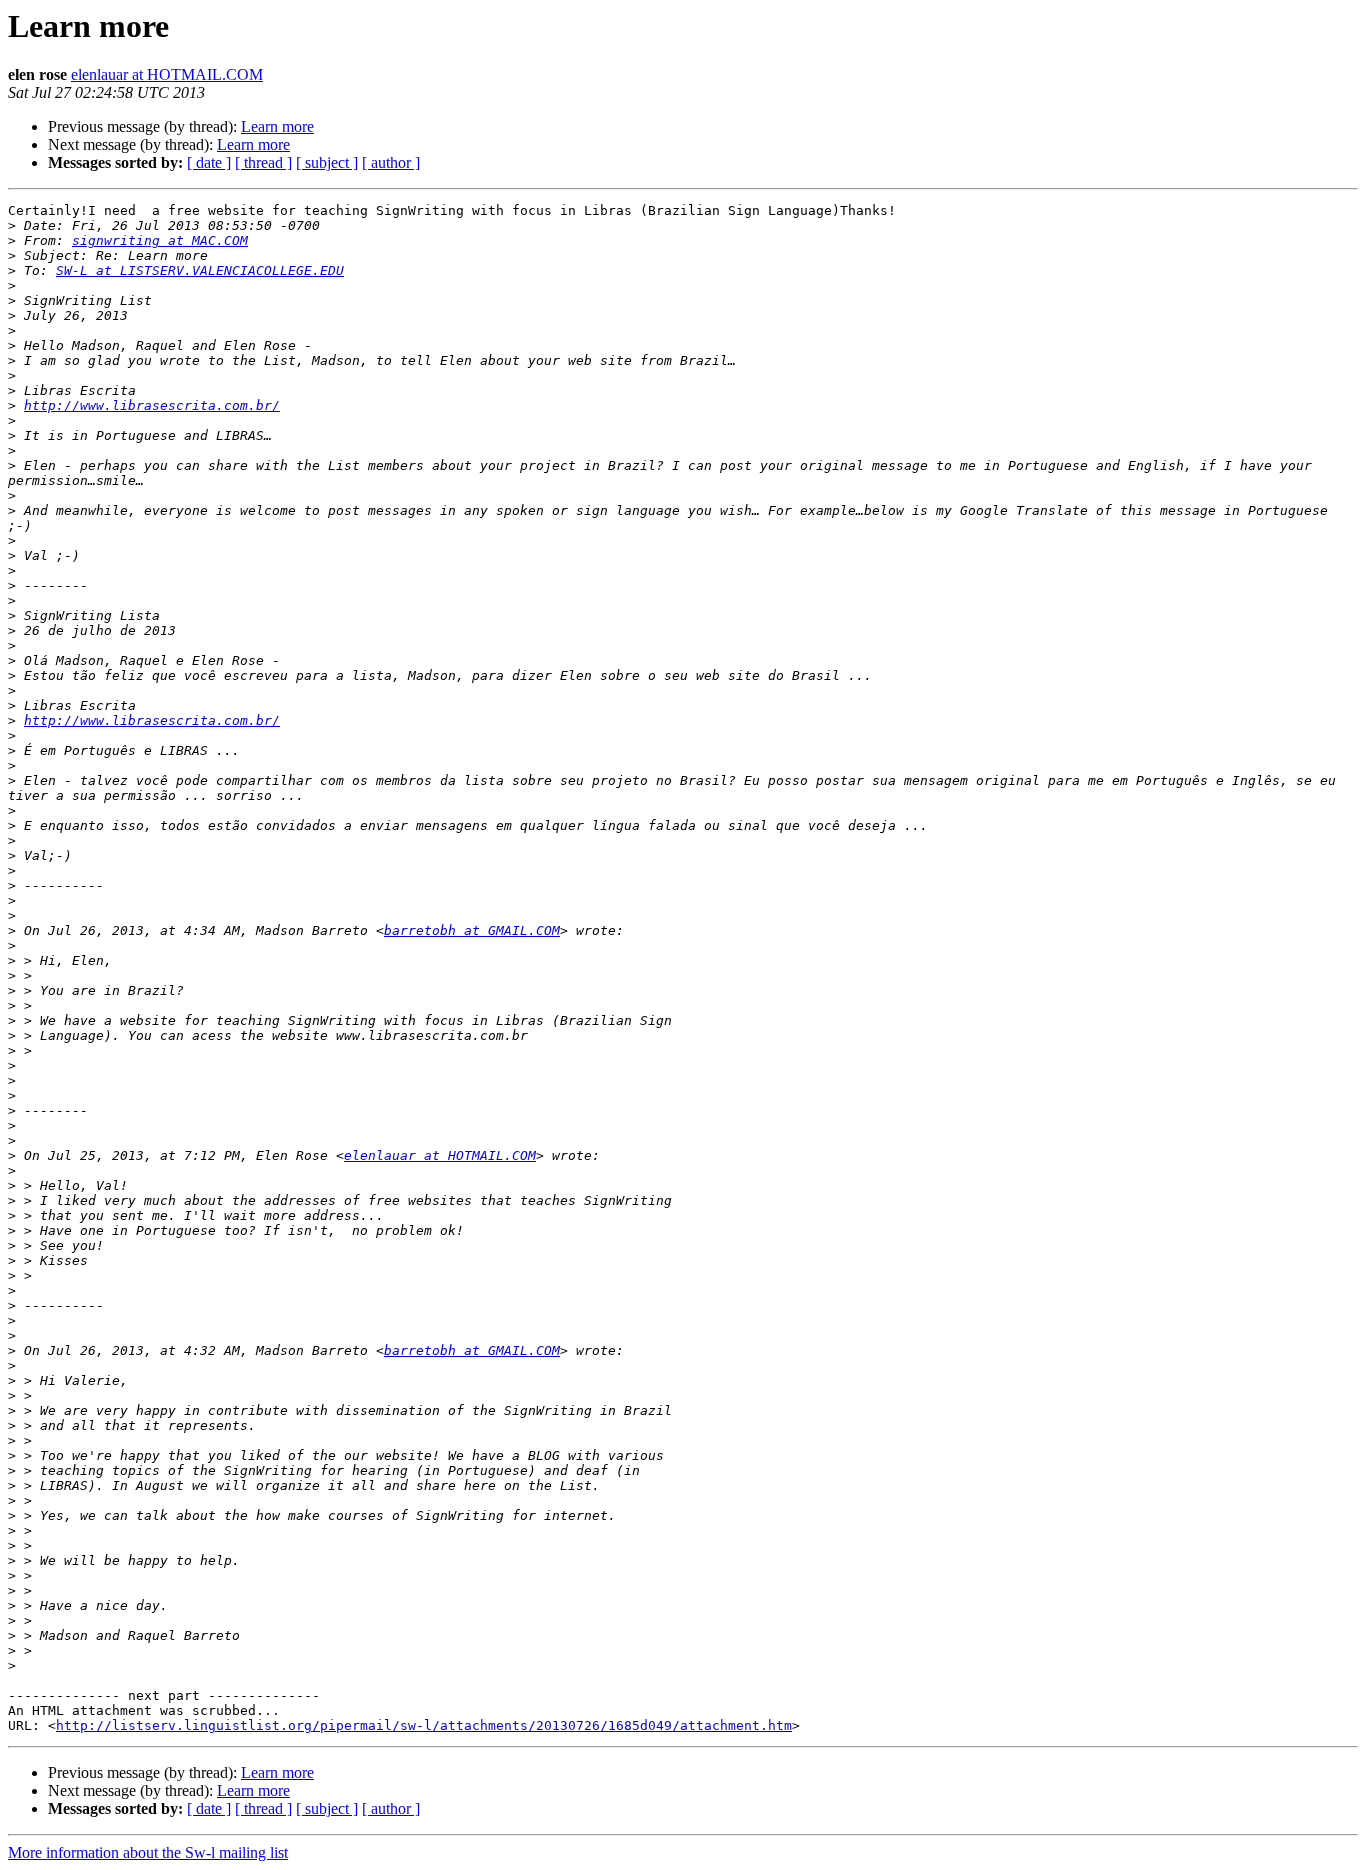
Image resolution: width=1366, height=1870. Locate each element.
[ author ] (391, 162)
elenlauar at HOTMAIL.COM (167, 74)
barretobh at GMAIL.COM (472, 930)
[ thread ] (263, 162)
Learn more (277, 126)
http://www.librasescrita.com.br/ (152, 405)
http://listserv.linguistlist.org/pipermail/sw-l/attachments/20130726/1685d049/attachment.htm (424, 1725)
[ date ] (209, 162)
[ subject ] (327, 162)
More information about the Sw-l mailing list (148, 1852)
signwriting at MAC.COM (160, 240)
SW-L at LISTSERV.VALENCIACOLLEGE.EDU (200, 270)
